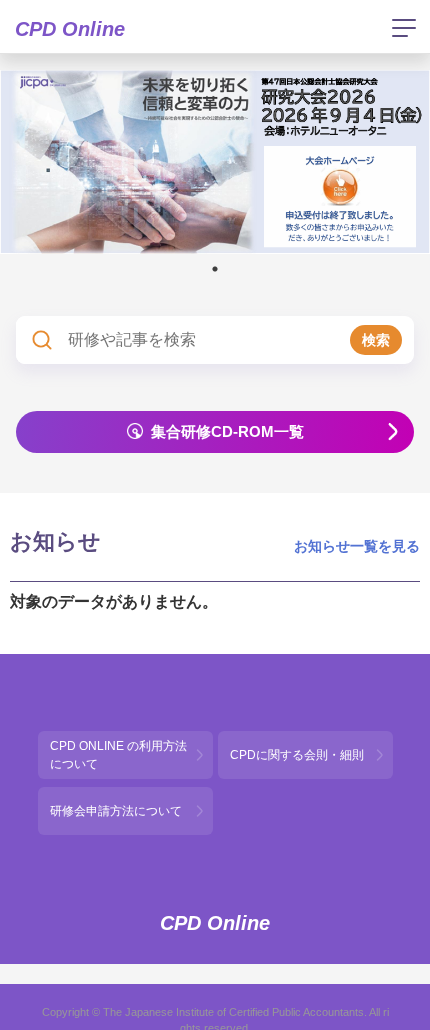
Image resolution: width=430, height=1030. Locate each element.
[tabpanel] (215, 162)
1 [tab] (215, 269)
